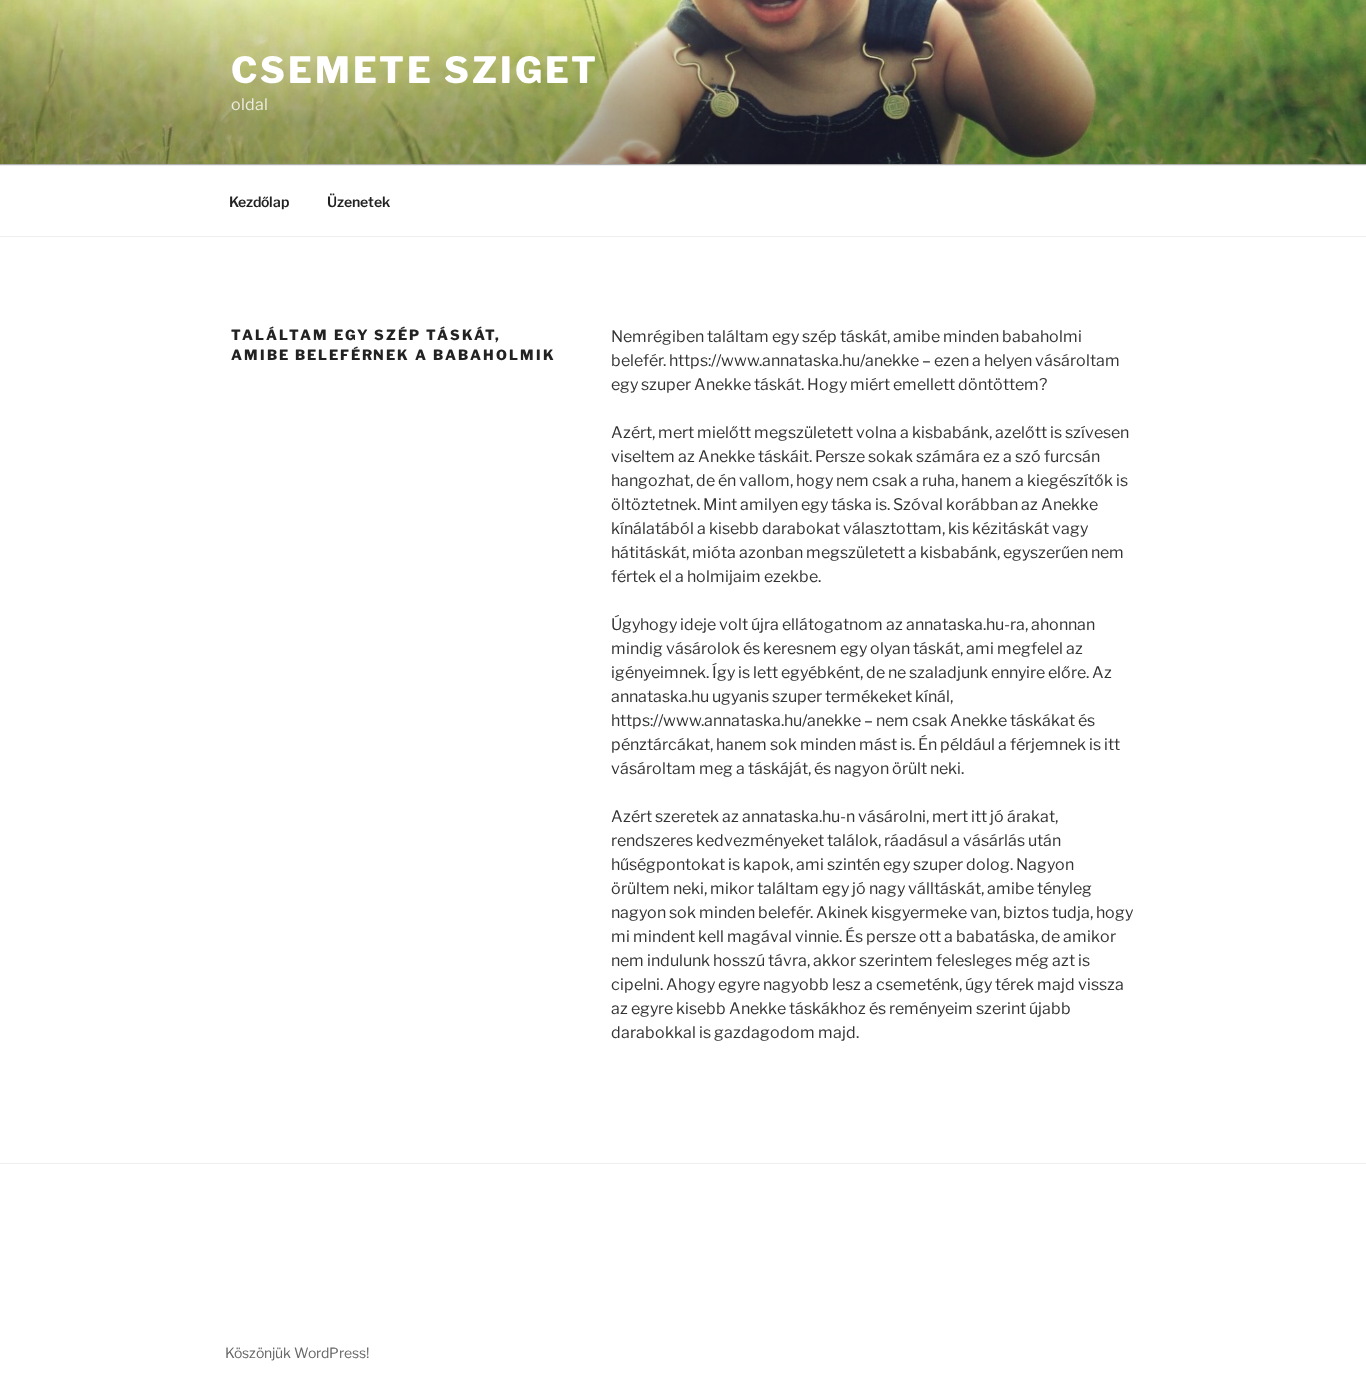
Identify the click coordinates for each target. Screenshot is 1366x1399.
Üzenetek (358, 201)
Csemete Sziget (415, 70)
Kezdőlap (259, 201)
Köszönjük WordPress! (297, 1352)
